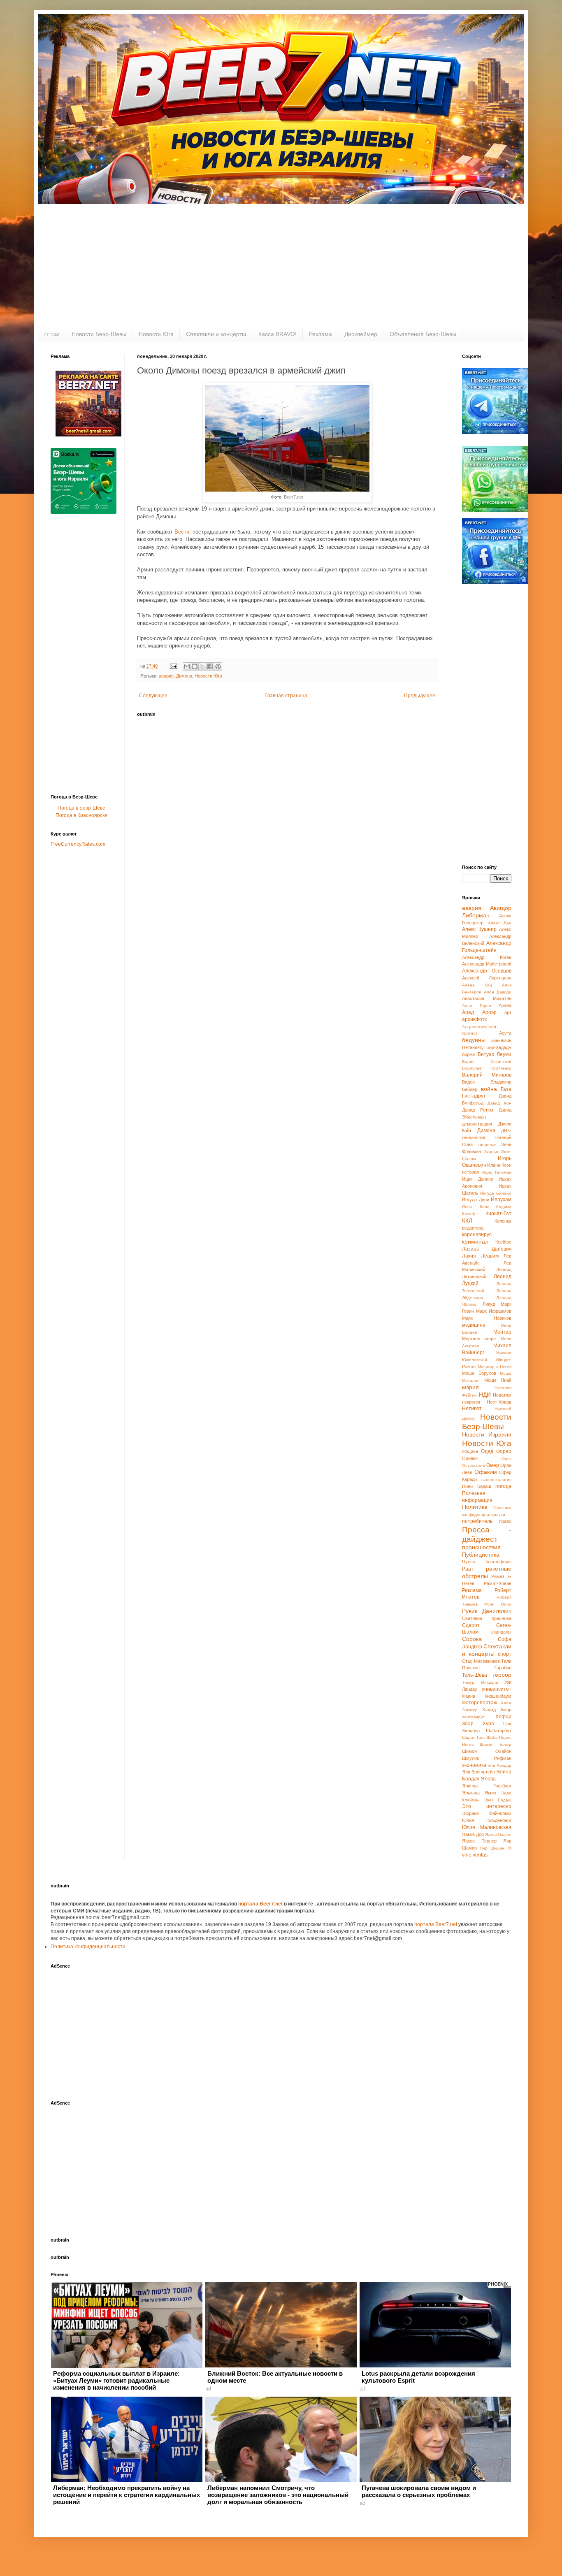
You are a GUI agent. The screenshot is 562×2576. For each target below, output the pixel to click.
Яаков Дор (473, 1834)
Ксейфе (503, 1242)
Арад (468, 1012)
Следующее (153, 696)
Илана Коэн (499, 1165)
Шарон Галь (474, 1737)
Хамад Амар (497, 1710)
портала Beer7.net (261, 1904)
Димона (184, 676)
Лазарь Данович (487, 1249)
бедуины (474, 1040)
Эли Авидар (499, 1765)
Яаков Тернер (479, 1841)
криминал (475, 1242)
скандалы (501, 1632)
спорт (505, 1654)
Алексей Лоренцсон (487, 978)
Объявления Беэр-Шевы (423, 334)
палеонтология (496, 1479)
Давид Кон (499, 1103)
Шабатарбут (499, 1731)
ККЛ (467, 1221)
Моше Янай (498, 1380)
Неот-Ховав (499, 1402)
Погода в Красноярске (81, 815)
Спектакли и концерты (216, 334)
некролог (471, 1402)
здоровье (487, 1145)
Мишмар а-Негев (495, 1367)
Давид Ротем (478, 1110)
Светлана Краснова (487, 1618)
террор (502, 1675)
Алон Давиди (498, 992)
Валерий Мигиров (487, 1075)
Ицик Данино (478, 1179)
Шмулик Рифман (487, 1758)
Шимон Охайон (487, 1751)
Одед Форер (496, 1451)
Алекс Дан (500, 923)
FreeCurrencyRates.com (78, 844)
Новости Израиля (487, 1434)
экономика (474, 1765)
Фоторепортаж (480, 1703)
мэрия (470, 1387)
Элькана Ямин (479, 1793)
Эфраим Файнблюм (487, 1813)
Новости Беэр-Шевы (99, 334)
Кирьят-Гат (498, 1214)
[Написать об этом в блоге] (195, 666)
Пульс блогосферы (487, 1562)
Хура (488, 1724)
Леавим (490, 1256)
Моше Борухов (479, 1373)
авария (166, 676)
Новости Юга (156, 334)
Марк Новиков (487, 1318)
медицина (474, 1325)
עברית (52, 334)
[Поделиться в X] (202, 666)
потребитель (477, 1521)
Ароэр (489, 1012)
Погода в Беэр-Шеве (81, 808)
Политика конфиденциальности (88, 1947)
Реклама (320, 334)
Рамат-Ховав (498, 1583)
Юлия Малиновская (487, 1827)
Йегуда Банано (496, 1193)
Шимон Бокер (496, 1744)
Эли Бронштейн (478, 1772)
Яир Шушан (492, 1848)
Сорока (472, 1639)
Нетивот (472, 1409)
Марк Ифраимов (494, 1311)
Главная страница (286, 696)
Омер (493, 1465)
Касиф (468, 1214)
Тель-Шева (475, 1675)
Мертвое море (479, 1339)
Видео (468, 1082)
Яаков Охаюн (498, 1835)
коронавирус (477, 1235)
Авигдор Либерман (487, 912)
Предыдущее (420, 696)
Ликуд (489, 1304)
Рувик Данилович (487, 1611)
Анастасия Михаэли (487, 998)
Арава (505, 1005)
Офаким (486, 1472)
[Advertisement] (281, 266)
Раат (468, 1569)
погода (503, 1486)
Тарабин (503, 1668)
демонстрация (477, 1124)
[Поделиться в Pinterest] (218, 666)
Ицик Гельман (497, 1172)
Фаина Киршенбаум (487, 1696)
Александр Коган (487, 957)
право (505, 1521)
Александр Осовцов (487, 971)
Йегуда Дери (476, 1200)
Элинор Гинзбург (487, 1786)
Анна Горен (477, 1006)
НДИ (485, 1395)
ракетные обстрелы (487, 1572)
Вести (182, 532)
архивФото (475, 1019)
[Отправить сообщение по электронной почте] (173, 666)
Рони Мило (498, 1604)
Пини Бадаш (477, 1486)
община (470, 1451)
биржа (468, 1054)
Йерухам (501, 1200)
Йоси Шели (476, 1207)
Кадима (504, 1207)
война (489, 1089)
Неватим (502, 1395)
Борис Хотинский (487, 1062)
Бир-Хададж (499, 1047)
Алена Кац (477, 985)
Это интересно (487, 1806)
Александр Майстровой (487, 964)
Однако (470, 1458)
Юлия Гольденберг (487, 1820)
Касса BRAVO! (278, 334)
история (470, 1172)
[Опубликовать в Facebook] (210, 666)
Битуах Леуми (495, 1054)
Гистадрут (474, 1096)
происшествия (481, 1547)
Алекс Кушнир (479, 929)
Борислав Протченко (487, 1068)
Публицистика (481, 1555)
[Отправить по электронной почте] (187, 666)
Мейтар (502, 1332)
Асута (505, 1033)
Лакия (469, 1256)
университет (497, 1689)
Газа (506, 1089)
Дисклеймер (361, 334)
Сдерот (471, 1625)
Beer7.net (294, 497)
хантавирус (473, 1717)
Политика (475, 1507)
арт (508, 1012)
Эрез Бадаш (498, 1800)
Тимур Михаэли (480, 1682)
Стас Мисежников (481, 1661)
